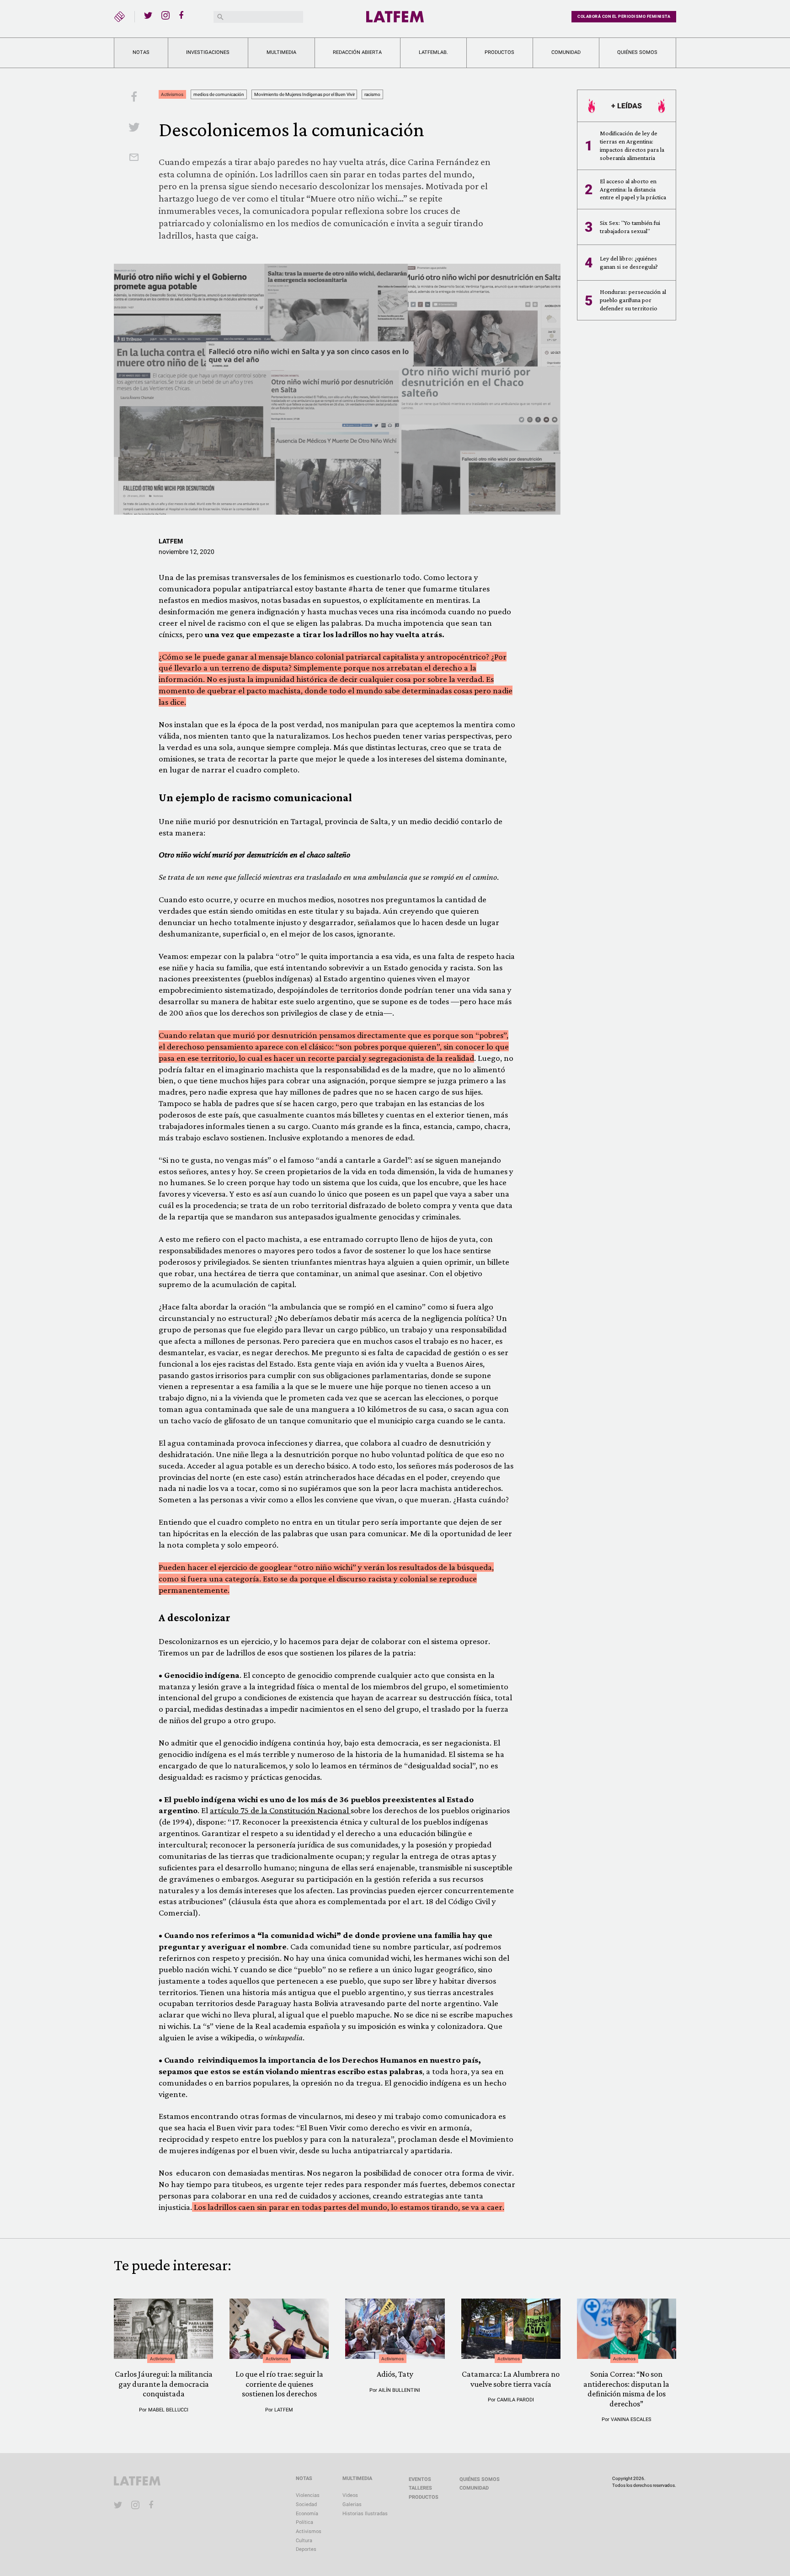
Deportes (306, 2549)
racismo (372, 94)
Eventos (420, 2479)
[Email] (134, 158)
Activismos (172, 94)
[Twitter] (148, 15)
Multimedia (281, 52)
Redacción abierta (357, 52)
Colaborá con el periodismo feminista (624, 16)
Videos (350, 2495)
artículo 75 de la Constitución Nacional (280, 1810)
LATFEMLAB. (433, 52)
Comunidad (566, 52)
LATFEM (171, 541)
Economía (307, 2514)
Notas (141, 52)
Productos (499, 52)
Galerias (352, 2504)
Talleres (420, 2488)
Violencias (308, 2495)
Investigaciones (208, 52)
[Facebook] (183, 15)
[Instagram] (165, 15)
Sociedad (306, 2504)
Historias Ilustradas (365, 2514)
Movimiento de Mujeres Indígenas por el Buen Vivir (304, 94)
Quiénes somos (637, 52)
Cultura (304, 2541)
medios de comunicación (219, 94)
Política (304, 2522)
